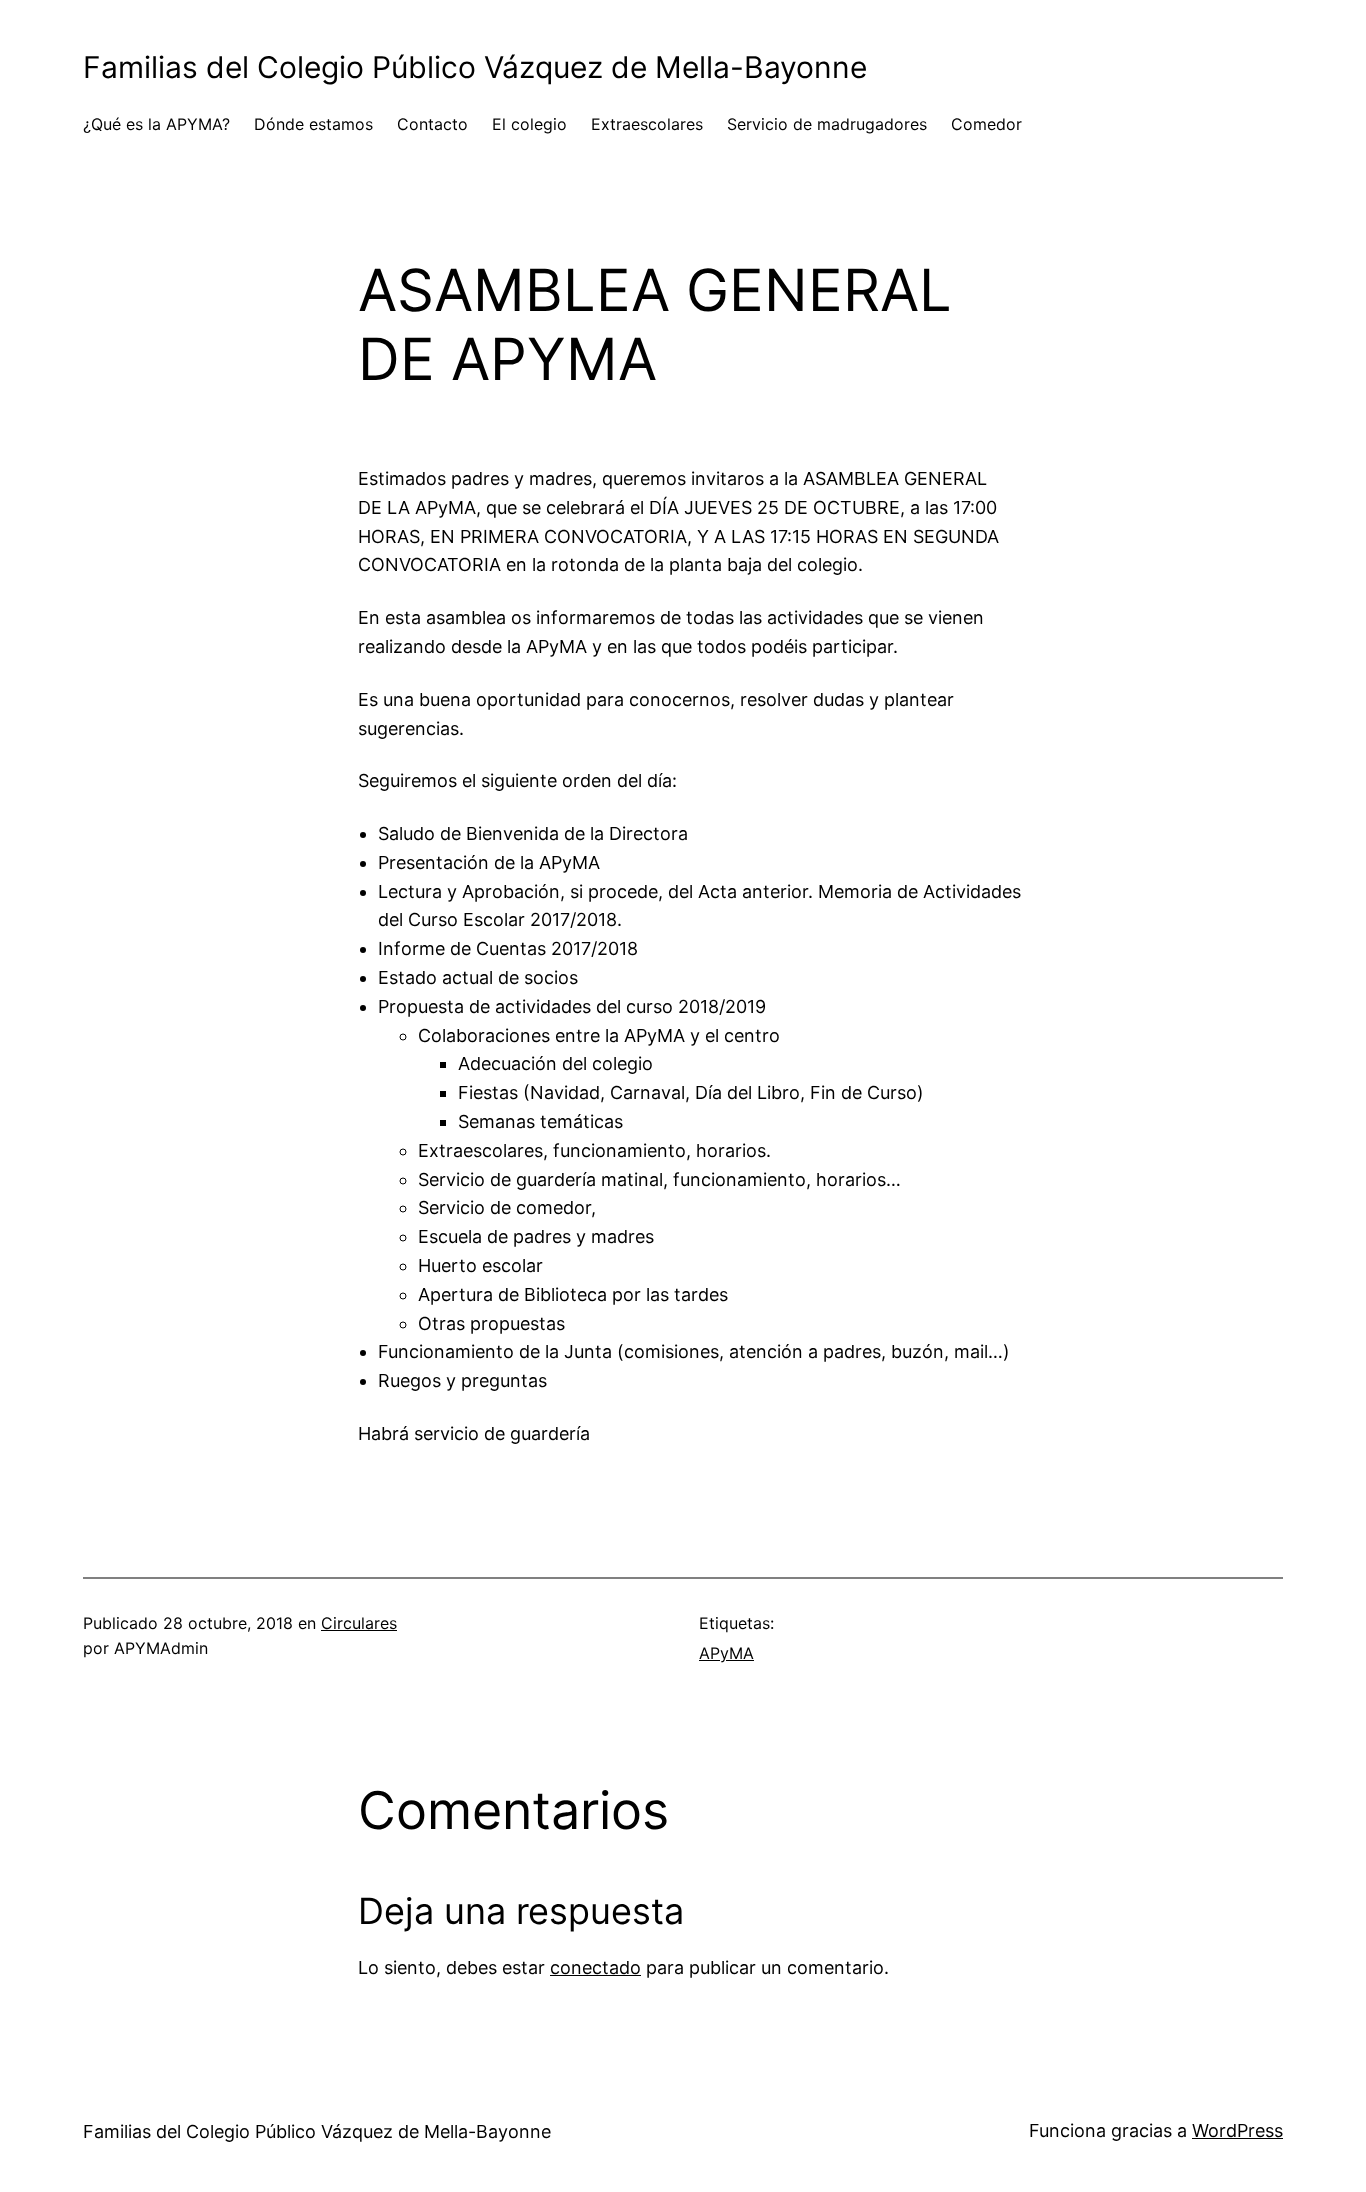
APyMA (726, 1653)
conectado (595, 1967)
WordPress (1237, 2130)
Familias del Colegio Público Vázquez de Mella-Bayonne (475, 67)
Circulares (359, 1623)
